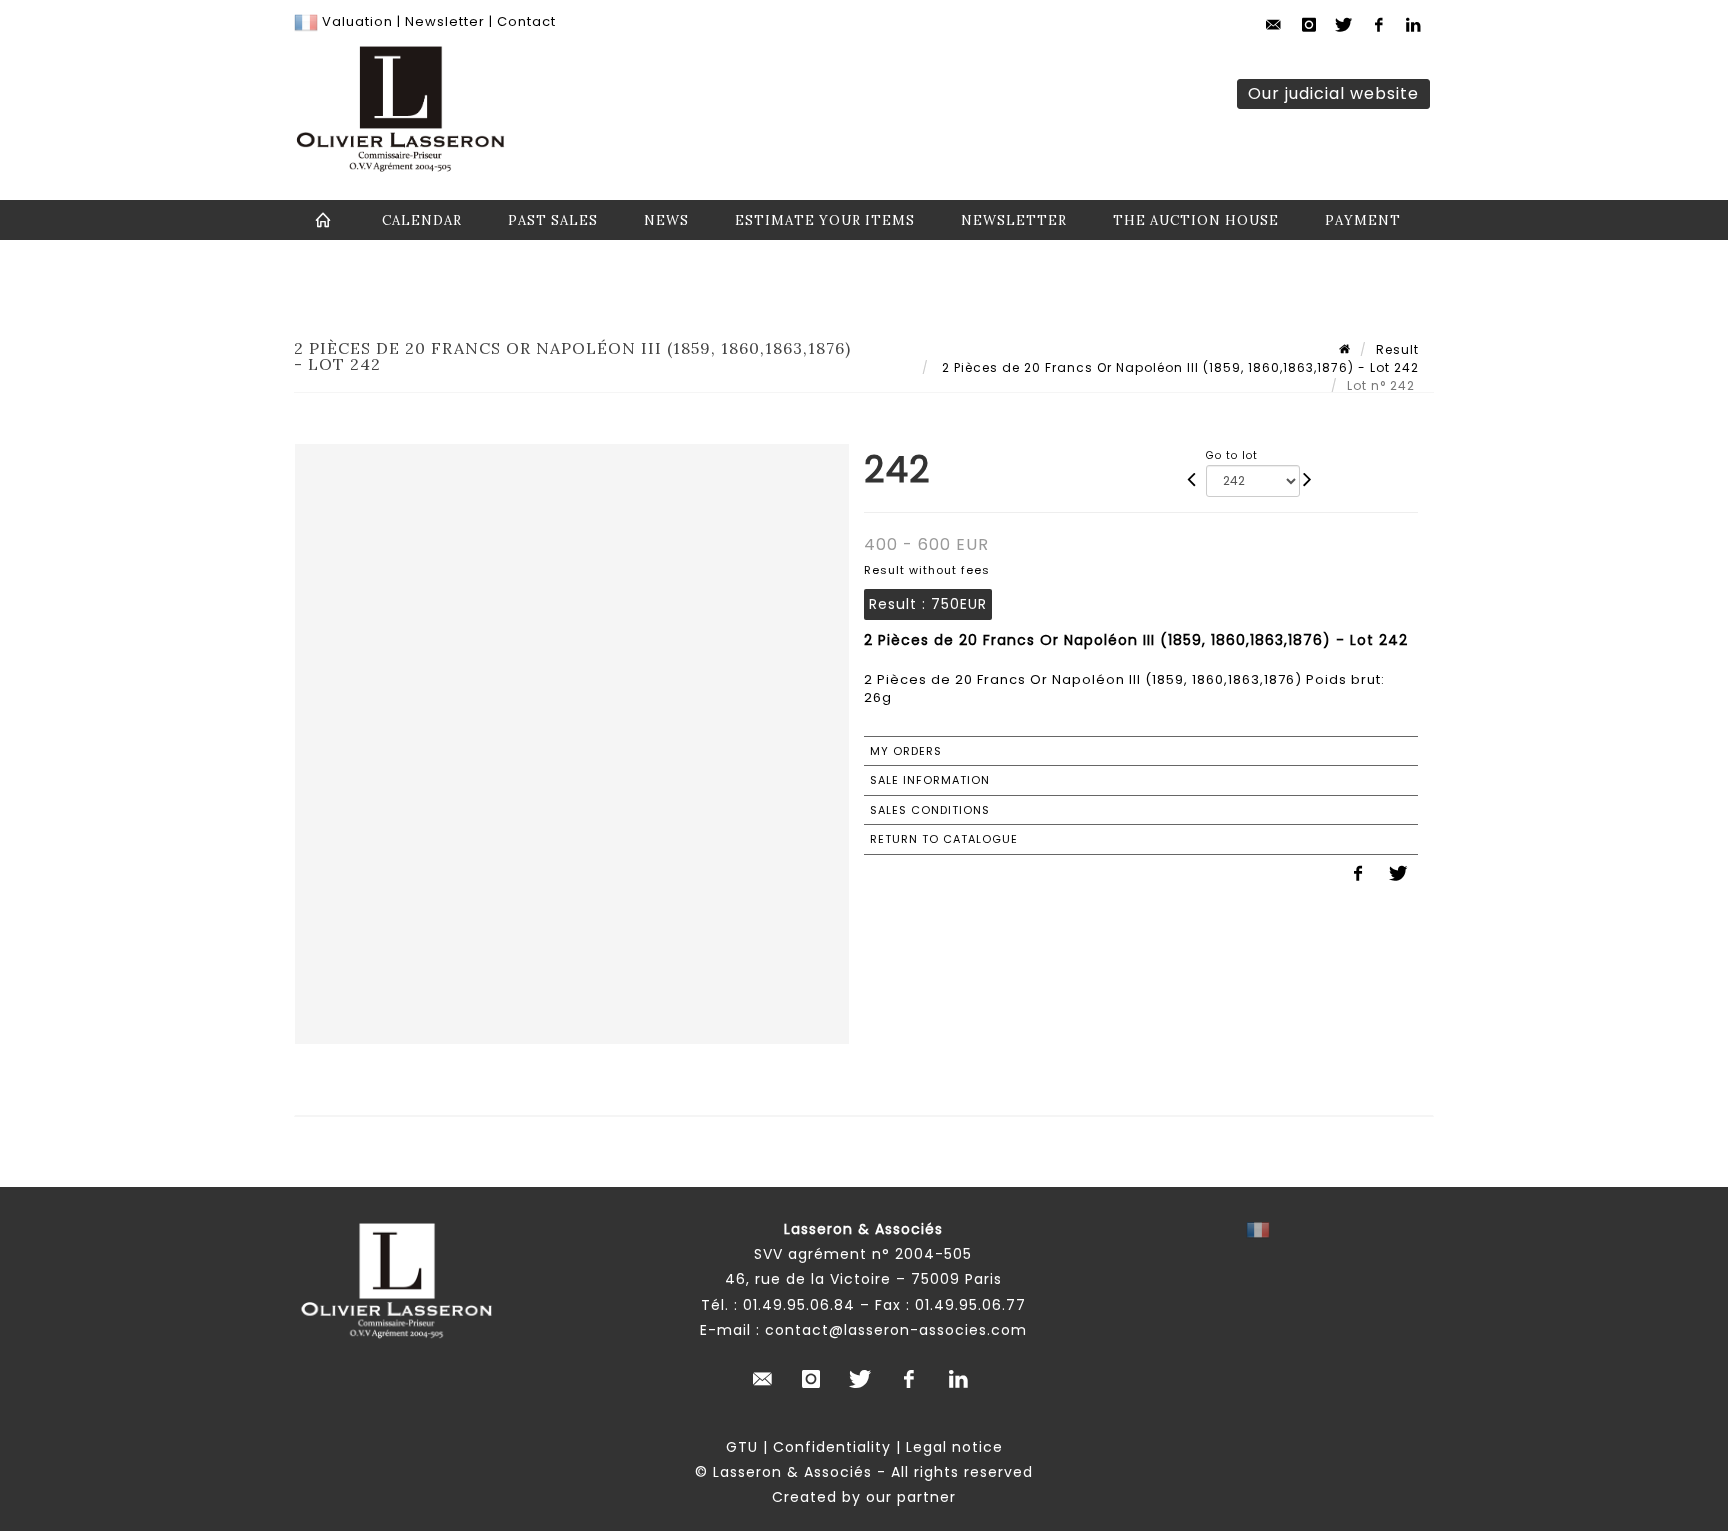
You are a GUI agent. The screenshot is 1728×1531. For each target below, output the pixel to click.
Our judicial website (1333, 93)
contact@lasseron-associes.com (896, 1330)
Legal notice (954, 1447)
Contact (526, 21)
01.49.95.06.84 (799, 1305)
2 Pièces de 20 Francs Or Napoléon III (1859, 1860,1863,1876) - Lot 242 (1178, 367)
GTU (742, 1447)
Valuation (357, 21)
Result (1397, 349)
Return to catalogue (944, 839)
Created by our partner (864, 1497)
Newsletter (443, 21)
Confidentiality (832, 1447)
